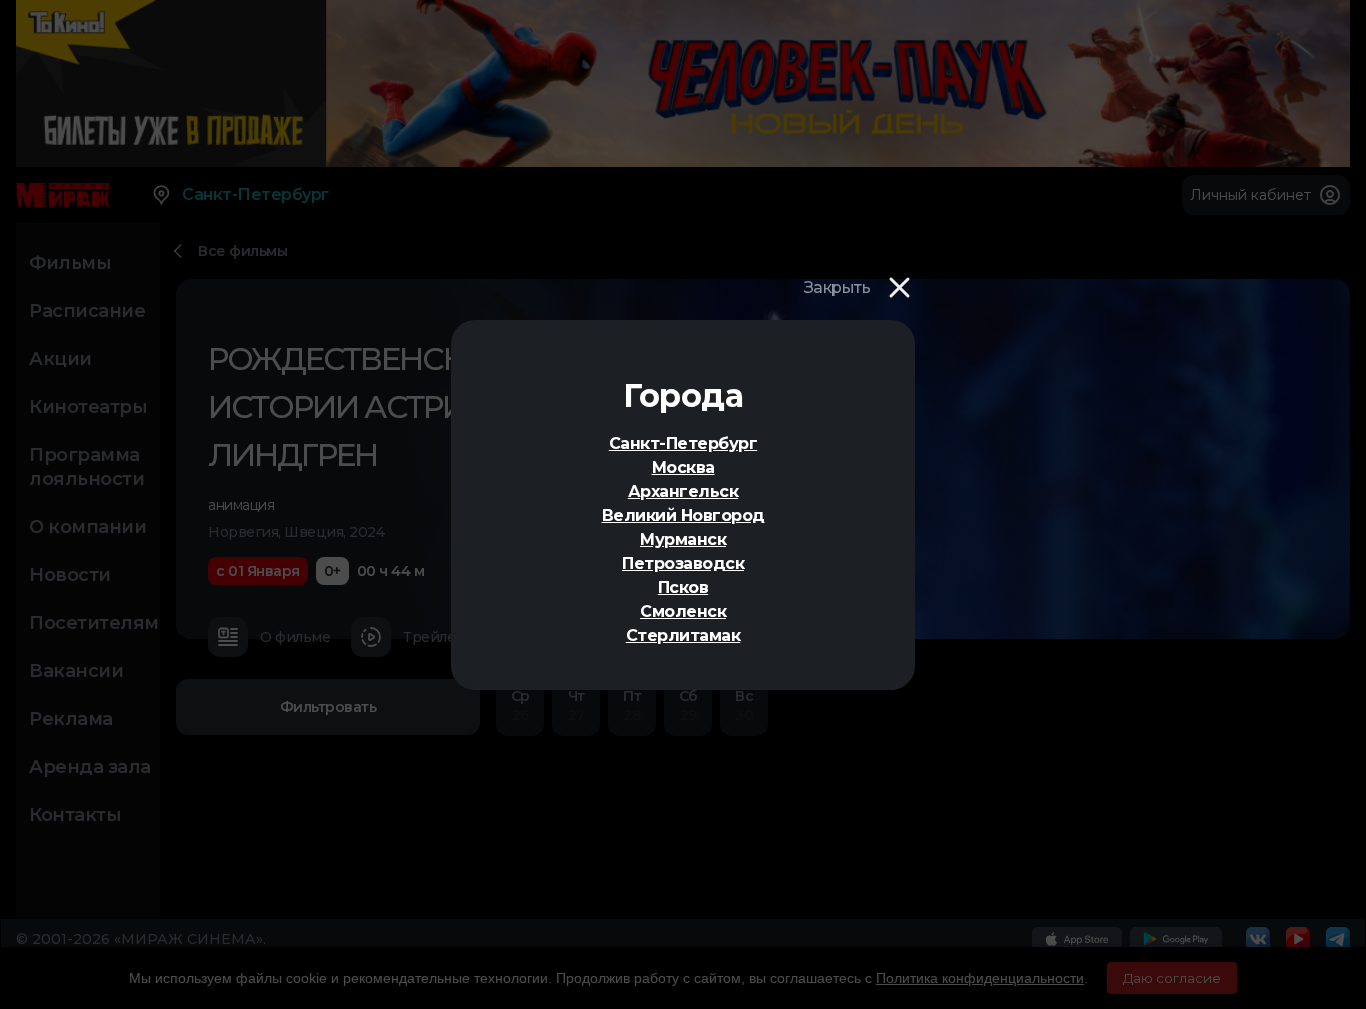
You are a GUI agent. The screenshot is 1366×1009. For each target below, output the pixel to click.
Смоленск (683, 611)
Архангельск (683, 491)
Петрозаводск (683, 563)
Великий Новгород (683, 515)
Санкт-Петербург (683, 443)
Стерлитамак (683, 635)
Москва (683, 467)
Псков (683, 587)
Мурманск (683, 539)
